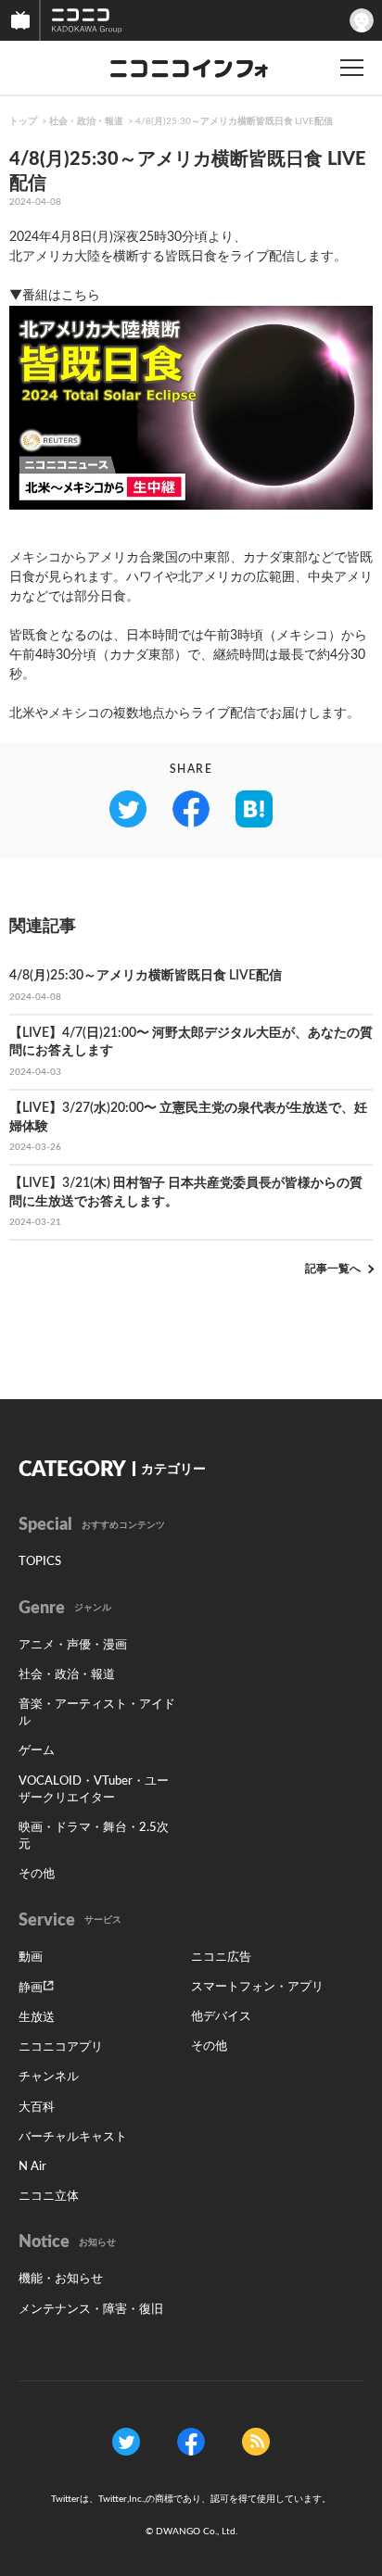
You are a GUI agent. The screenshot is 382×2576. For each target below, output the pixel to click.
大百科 (37, 2108)
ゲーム (37, 1751)
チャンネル (49, 2077)
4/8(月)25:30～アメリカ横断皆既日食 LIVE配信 (234, 121)
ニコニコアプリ (61, 2047)
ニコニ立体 (49, 2197)
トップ (23, 121)
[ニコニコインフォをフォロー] (126, 2441)
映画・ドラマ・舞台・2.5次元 (94, 1836)
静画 (31, 1988)
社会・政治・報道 (86, 121)
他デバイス (221, 2017)
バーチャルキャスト (73, 2137)
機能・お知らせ (61, 2279)
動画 (31, 1957)
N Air (32, 2167)
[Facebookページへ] (191, 2441)
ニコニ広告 (221, 1957)
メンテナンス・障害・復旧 (91, 2310)
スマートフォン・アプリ (257, 1987)
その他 (37, 1874)
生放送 (37, 2018)
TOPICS (40, 1562)
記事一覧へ (333, 1269)
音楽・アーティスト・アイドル (97, 1713)
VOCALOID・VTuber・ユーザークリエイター (94, 1790)
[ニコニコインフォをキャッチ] (256, 2441)
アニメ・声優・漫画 (73, 1645)
